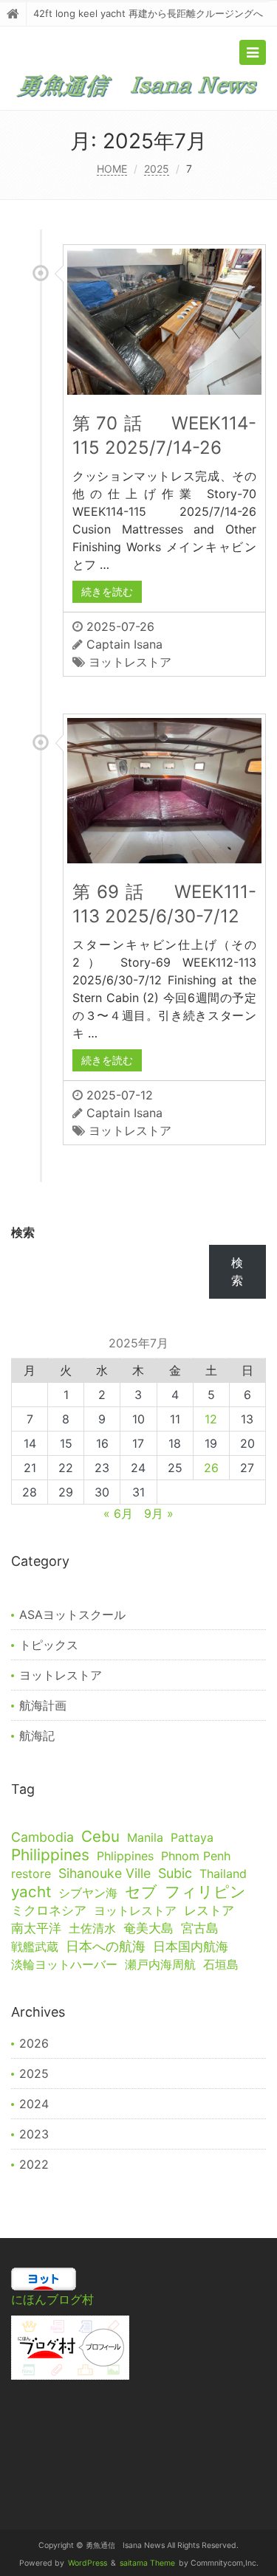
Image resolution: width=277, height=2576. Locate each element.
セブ (141, 1892)
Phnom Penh (196, 1856)
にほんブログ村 (52, 2299)
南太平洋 (36, 1928)
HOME (112, 169)
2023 (34, 2134)
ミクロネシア (49, 1910)
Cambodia (42, 1837)
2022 (34, 2164)
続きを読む (107, 591)
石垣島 (221, 1964)
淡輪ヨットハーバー (64, 1964)
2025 (157, 169)
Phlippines (125, 1856)
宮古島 (200, 1928)
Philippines (50, 1855)
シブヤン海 (88, 1893)
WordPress (88, 2563)
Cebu (100, 1837)
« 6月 (118, 1513)
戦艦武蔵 (35, 1947)
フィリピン (205, 1891)
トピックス (49, 1645)
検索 (23, 1232)
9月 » (159, 1513)
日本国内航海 (191, 1947)
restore (31, 1874)
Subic (175, 1873)
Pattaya (192, 1837)
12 (211, 1419)
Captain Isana (124, 644)
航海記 (37, 1736)
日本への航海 (106, 1946)
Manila (145, 1837)
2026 (34, 2043)
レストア (209, 1910)
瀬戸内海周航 (160, 1964)
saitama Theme (147, 2563)
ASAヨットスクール (72, 1615)
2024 (34, 2104)
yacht (31, 1892)
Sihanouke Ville (105, 1873)
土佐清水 (92, 1928)
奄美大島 (148, 1928)
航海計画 (43, 1705)
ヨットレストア (130, 662)
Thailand (223, 1874)
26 (211, 1468)
